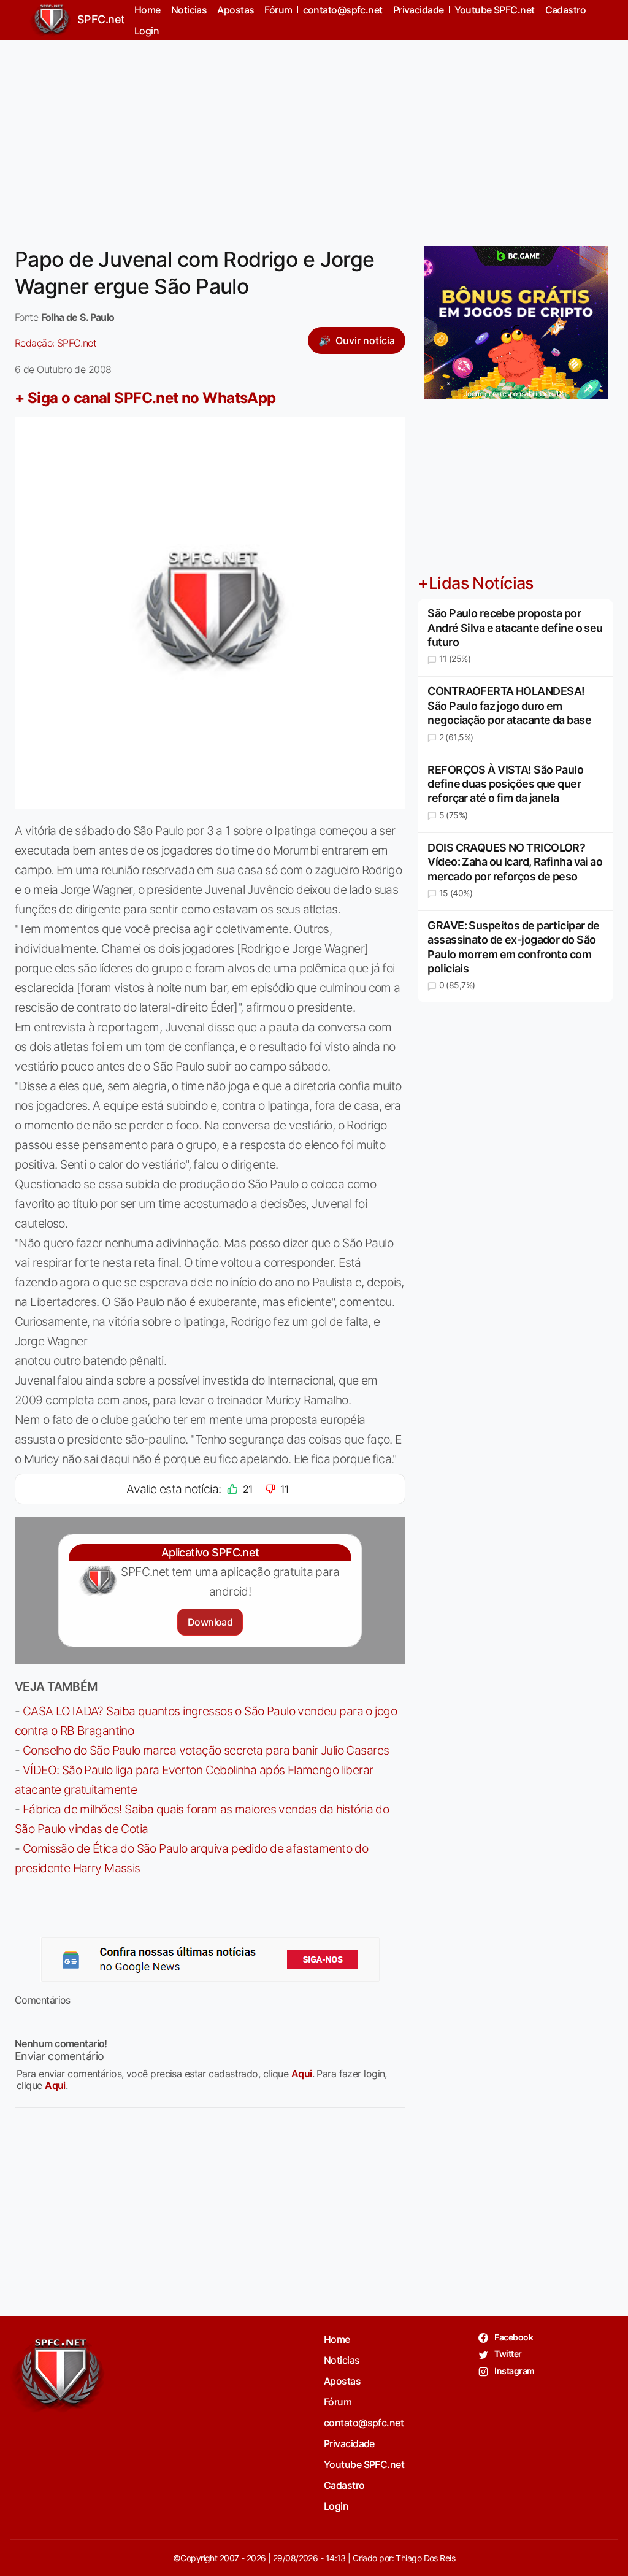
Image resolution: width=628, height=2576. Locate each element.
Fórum (338, 2402)
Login (147, 31)
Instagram (514, 2371)
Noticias (342, 2360)
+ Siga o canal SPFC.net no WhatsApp (145, 398)
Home (337, 2339)
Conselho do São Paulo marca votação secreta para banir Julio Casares (206, 1750)
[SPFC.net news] (210, 1959)
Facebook (513, 2337)
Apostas (342, 2381)
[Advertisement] (314, 136)
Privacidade (349, 2443)
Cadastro (344, 2485)
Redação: (56, 343)
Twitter (507, 2354)
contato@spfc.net (364, 2423)
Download (210, 1622)
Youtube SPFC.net (364, 2464)
